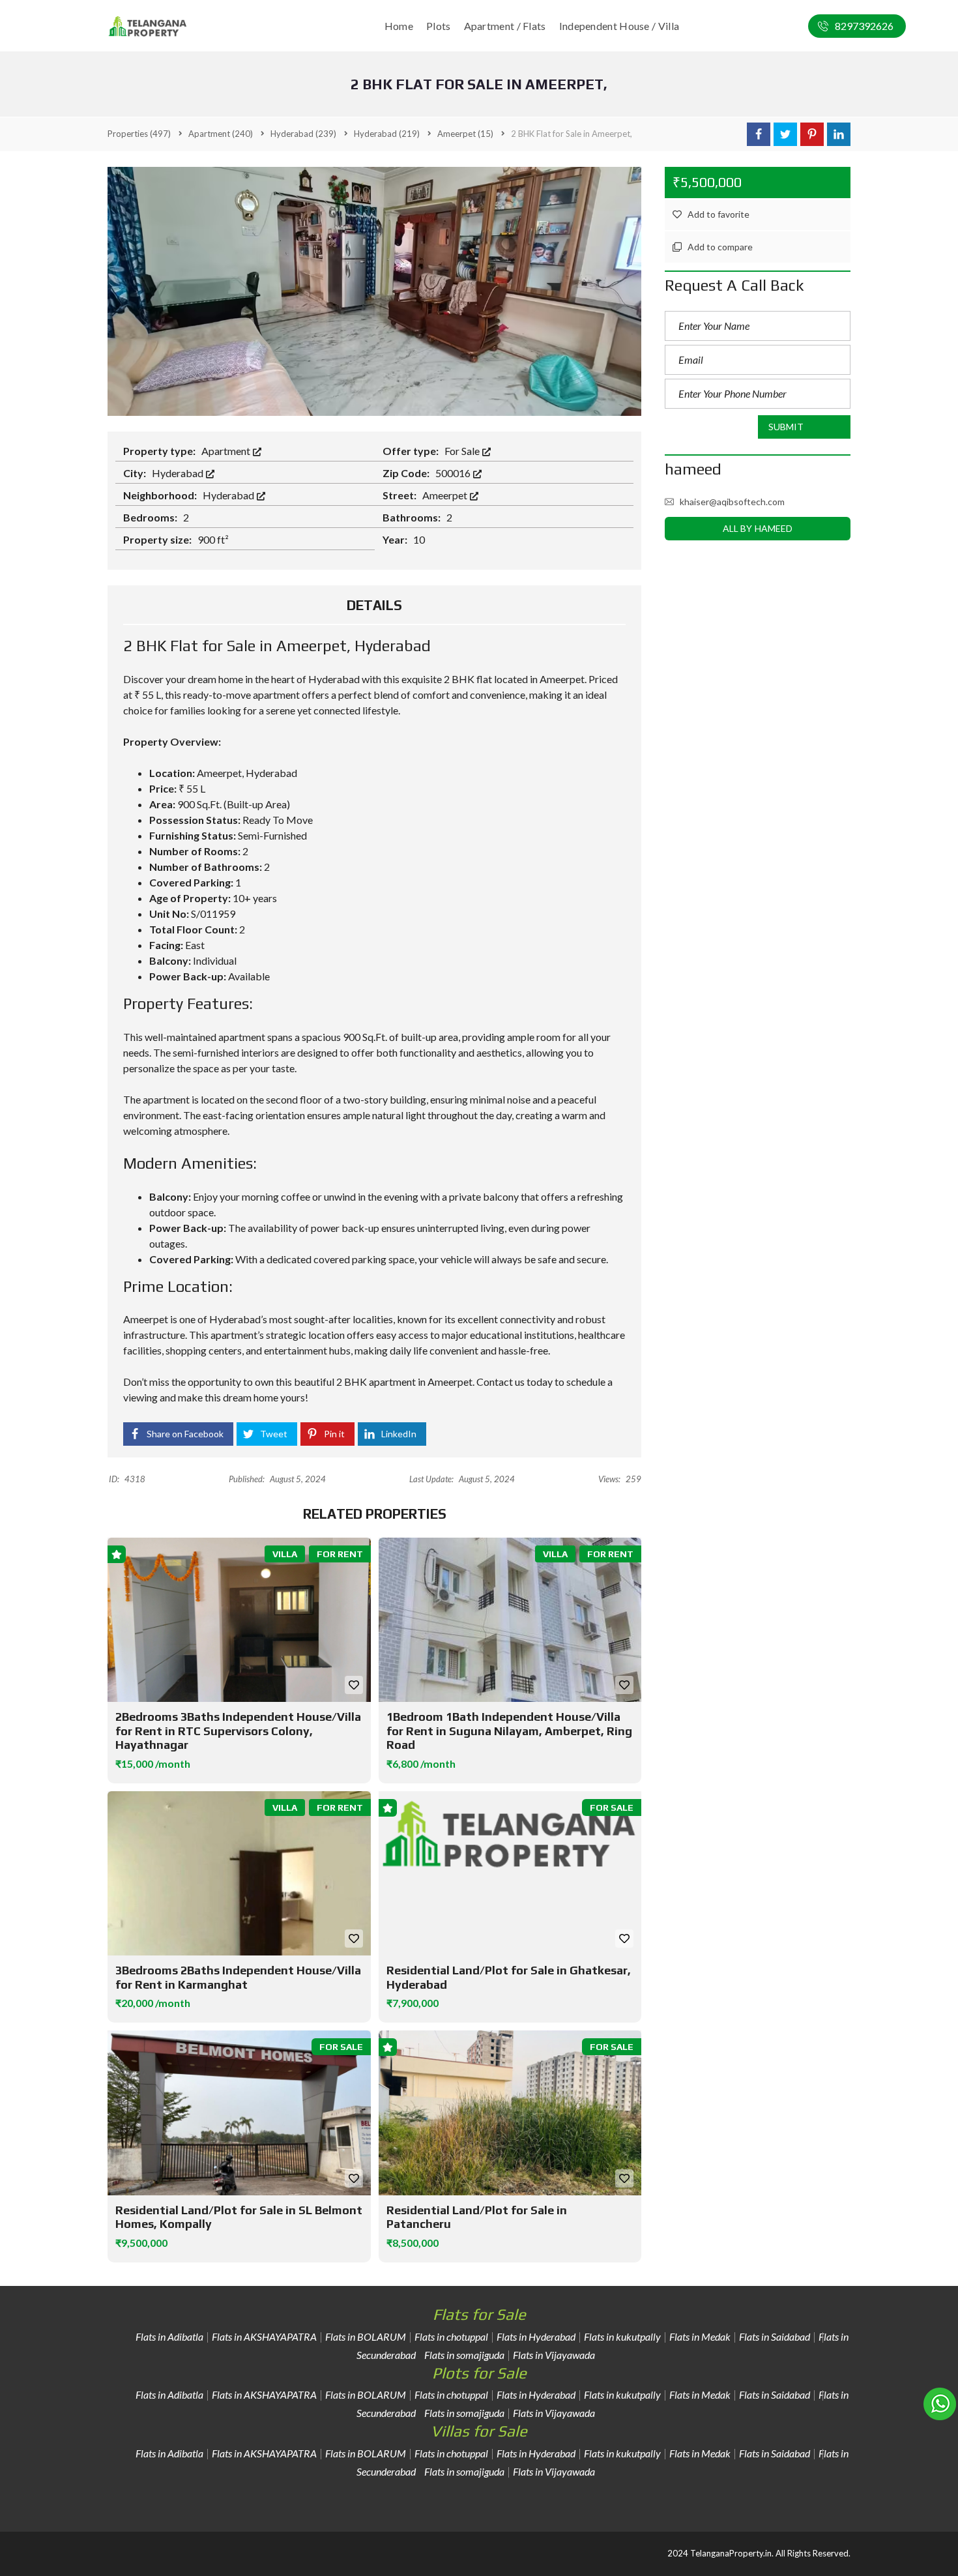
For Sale (463, 451)
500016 (454, 473)
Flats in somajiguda (464, 2355)
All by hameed (758, 528)
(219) (387, 134)
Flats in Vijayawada (554, 2355)
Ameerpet (446, 495)
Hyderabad (179, 473)
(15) (465, 134)
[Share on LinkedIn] (839, 134)
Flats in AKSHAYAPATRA (264, 2336)
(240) (221, 134)
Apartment (227, 451)
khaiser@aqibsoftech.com (732, 502)
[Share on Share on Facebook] (759, 134)
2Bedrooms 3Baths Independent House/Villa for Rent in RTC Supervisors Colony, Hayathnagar (238, 1731)
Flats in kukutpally (622, 2336)
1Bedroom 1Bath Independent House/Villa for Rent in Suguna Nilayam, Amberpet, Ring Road (509, 1731)
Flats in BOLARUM (366, 2336)
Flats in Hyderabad (536, 2336)
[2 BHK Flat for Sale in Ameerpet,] (374, 290)
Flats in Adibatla (169, 2336)
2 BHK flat (468, 679)
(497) (139, 134)
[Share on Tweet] (785, 134)
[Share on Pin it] (812, 134)
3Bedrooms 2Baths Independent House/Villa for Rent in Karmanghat (238, 1977)
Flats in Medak (700, 2336)
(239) (303, 134)
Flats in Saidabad (775, 2336)
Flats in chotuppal (451, 2336)
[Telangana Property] (148, 26)
